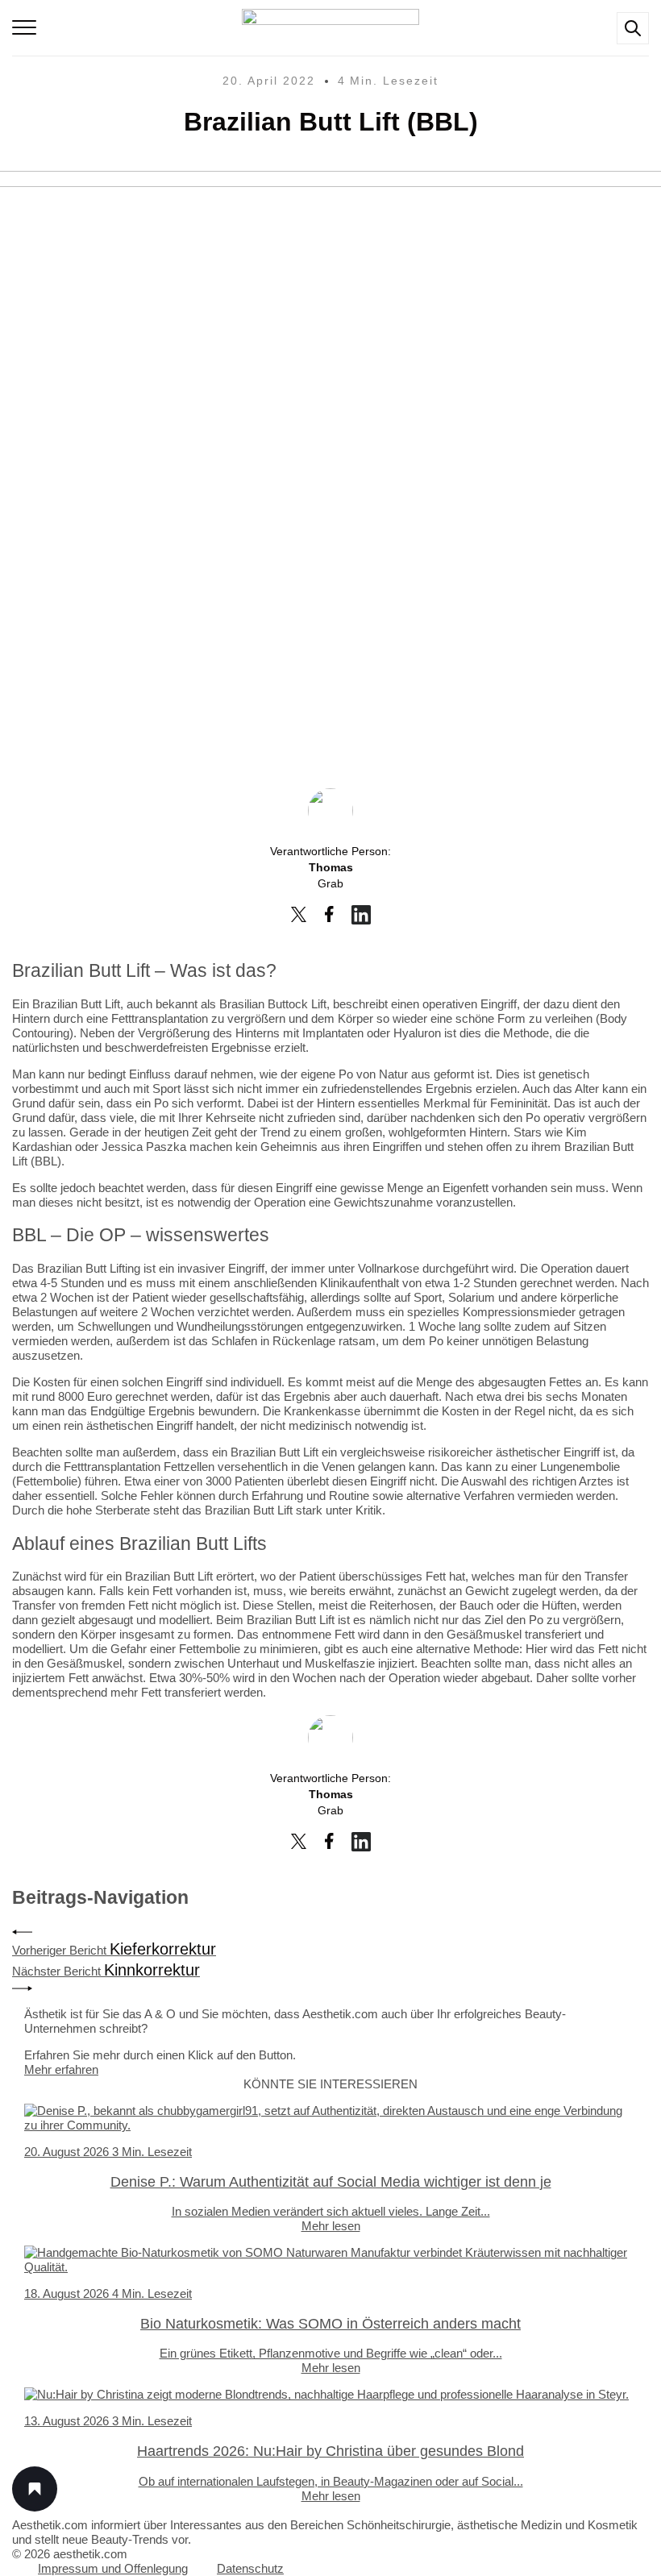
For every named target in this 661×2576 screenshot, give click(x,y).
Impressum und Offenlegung (113, 2568)
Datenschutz (250, 2568)
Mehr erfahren (61, 2069)
